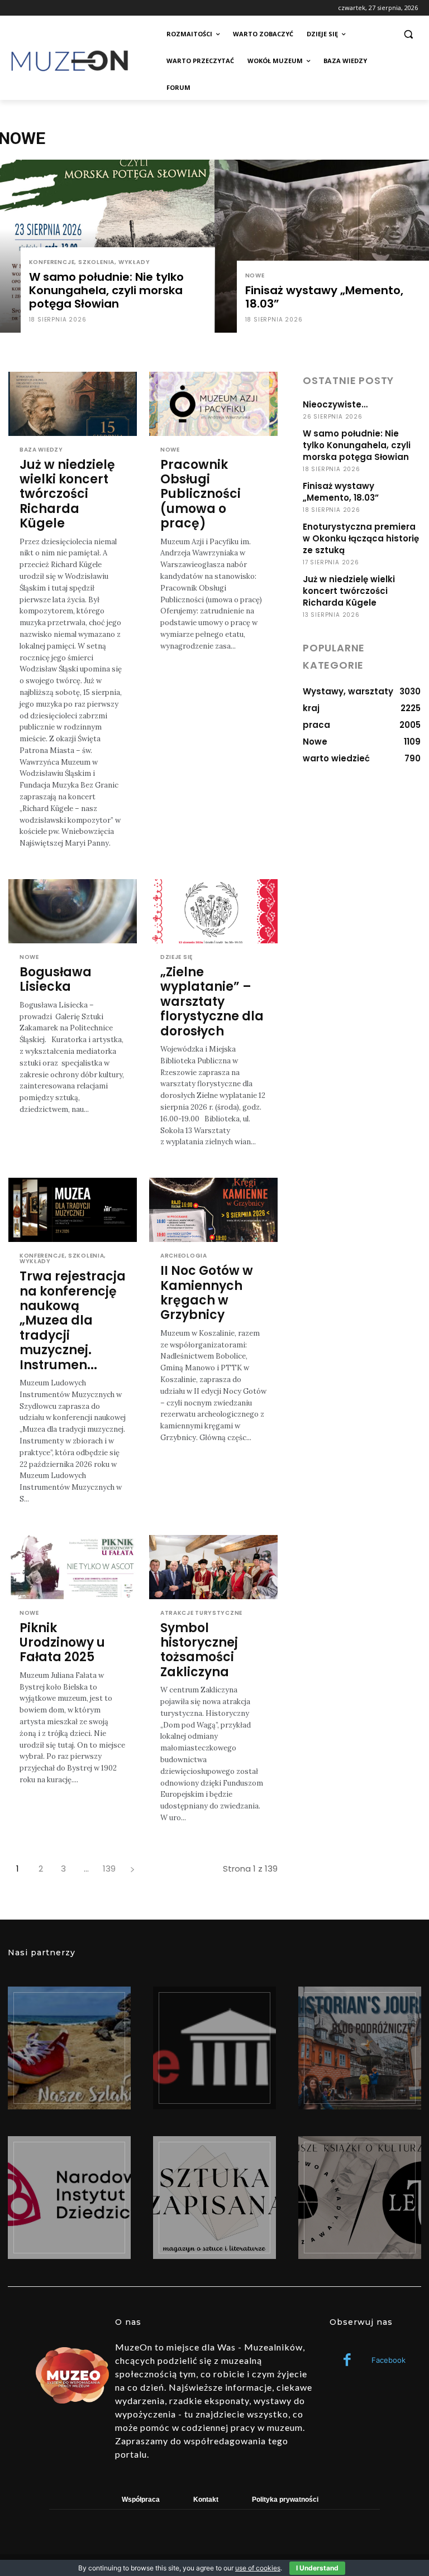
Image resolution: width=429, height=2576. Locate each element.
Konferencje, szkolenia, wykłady (90, 262)
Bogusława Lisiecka (56, 979)
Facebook (389, 2360)
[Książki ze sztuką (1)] (360, 2198)
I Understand (317, 2568)
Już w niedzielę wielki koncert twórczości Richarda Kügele (67, 494)
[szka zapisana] (214, 2198)
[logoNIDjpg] (69, 2198)
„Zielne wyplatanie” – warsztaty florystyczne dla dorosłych (212, 1002)
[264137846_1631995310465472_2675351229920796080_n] (360, 2048)
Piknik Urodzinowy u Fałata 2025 (62, 1643)
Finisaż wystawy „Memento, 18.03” (341, 492)
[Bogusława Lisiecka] (73, 911)
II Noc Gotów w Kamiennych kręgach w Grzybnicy (207, 1293)
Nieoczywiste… (335, 404)
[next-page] (132, 1869)
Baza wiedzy (41, 450)
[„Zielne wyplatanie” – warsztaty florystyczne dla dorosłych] (213, 911)
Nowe (255, 275)
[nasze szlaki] (69, 2048)
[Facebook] (347, 2361)
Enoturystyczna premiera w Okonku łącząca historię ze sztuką (361, 538)
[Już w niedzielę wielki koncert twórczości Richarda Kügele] (73, 404)
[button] (408, 34)
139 (109, 1869)
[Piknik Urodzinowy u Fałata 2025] (73, 1567)
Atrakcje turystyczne (201, 1613)
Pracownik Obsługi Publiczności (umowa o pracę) (201, 494)
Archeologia (184, 1256)
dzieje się (177, 957)
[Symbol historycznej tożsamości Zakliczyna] (213, 1567)
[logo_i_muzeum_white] (214, 2048)
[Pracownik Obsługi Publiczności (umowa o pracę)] (213, 404)
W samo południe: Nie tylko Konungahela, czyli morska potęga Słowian (357, 445)
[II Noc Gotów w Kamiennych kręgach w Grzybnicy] (213, 1210)
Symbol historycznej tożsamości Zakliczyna (199, 1650)
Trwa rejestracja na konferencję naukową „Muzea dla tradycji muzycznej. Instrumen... (73, 1320)
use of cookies (258, 2568)
